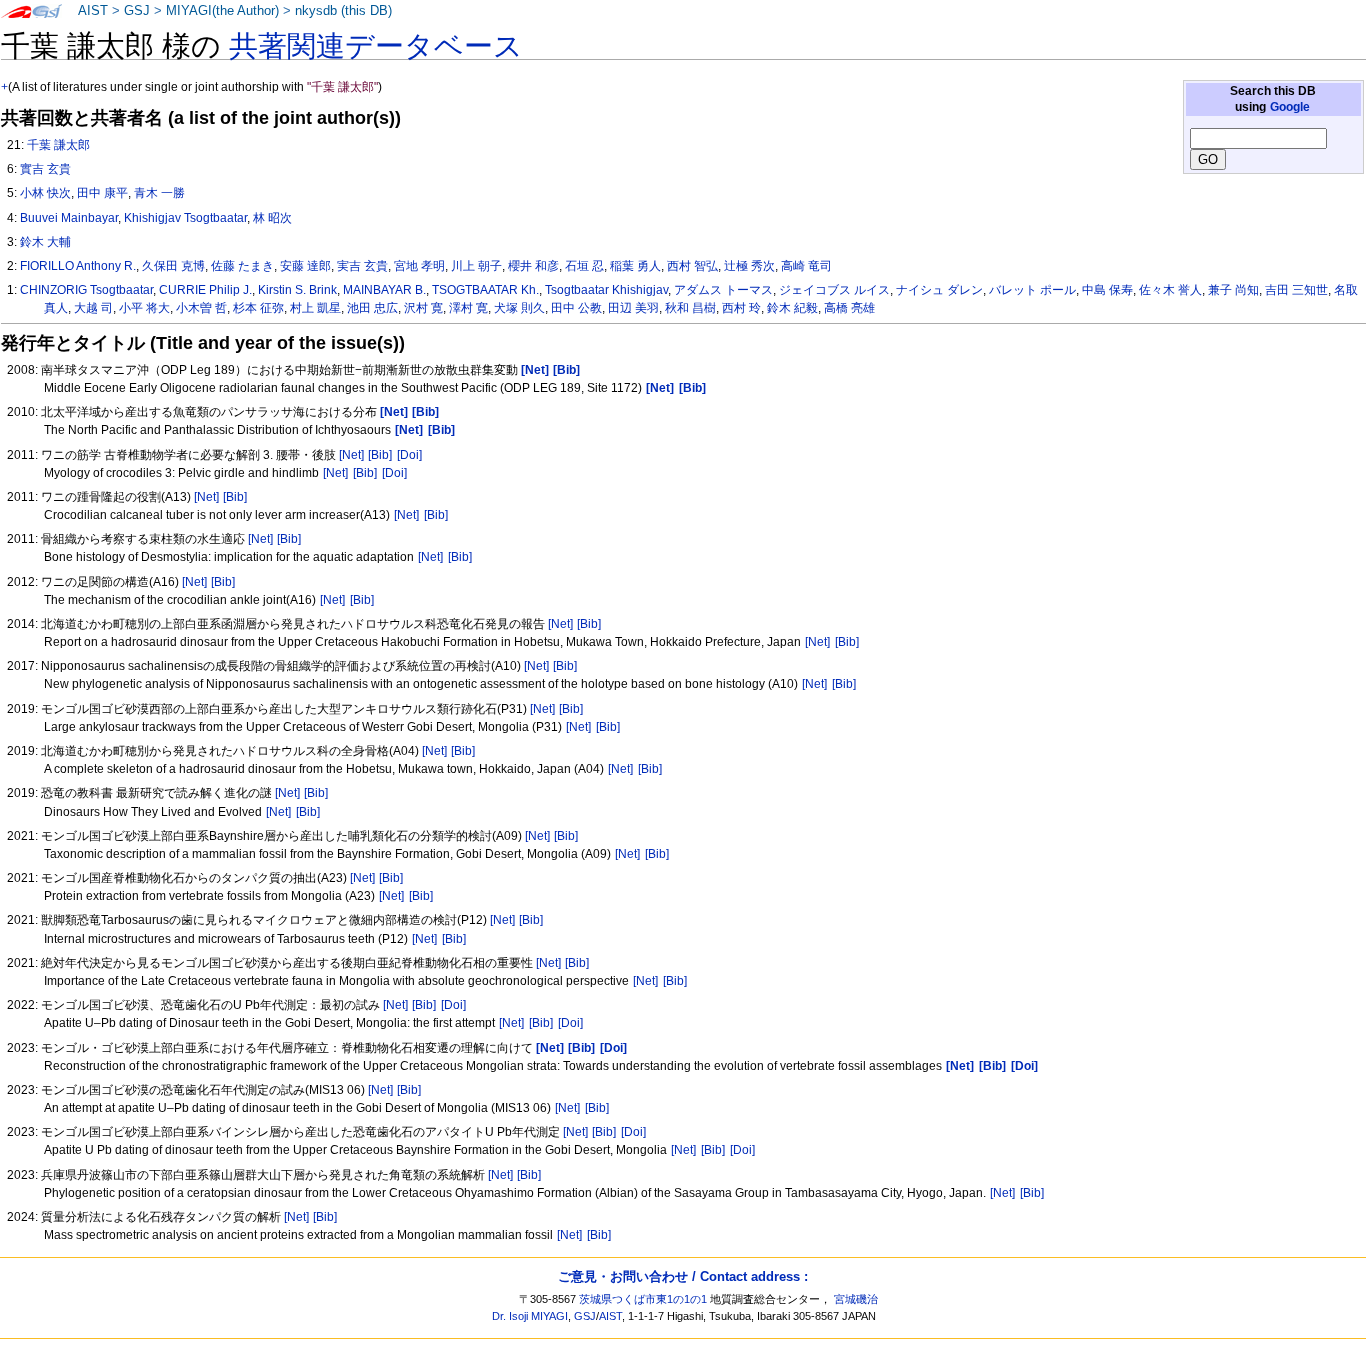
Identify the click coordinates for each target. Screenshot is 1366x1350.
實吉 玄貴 (45, 169)
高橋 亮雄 (849, 308)
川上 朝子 (476, 266)
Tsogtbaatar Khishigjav (606, 290)
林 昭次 (272, 218)
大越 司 (93, 308)
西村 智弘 (692, 266)
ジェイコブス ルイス (834, 290)
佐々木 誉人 (1170, 290)
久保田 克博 (173, 266)
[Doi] (409, 455)
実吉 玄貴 (362, 266)
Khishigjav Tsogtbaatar (185, 218)
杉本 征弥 (258, 308)
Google (1290, 107)
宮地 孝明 (419, 266)
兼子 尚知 (1233, 290)
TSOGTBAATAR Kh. (485, 290)
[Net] (351, 455)
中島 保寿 (1107, 290)
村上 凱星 (315, 308)
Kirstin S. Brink (297, 290)
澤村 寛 (468, 308)
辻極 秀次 (749, 266)
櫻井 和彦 (533, 266)
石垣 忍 (584, 266)
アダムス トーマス (723, 290)
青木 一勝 (159, 193)
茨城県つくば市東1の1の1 (643, 1299)
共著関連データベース (376, 46)
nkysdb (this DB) (343, 11)
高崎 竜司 (806, 266)
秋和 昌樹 (690, 308)
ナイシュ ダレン (939, 290)
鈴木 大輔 (45, 242)
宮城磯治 (856, 1299)
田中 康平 (102, 193)
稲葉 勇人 (635, 266)
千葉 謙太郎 (58, 145)
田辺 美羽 (633, 308)
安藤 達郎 (305, 266)
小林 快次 (45, 193)
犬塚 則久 (519, 308)
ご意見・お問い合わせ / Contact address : (683, 1276)
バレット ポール (1032, 290)
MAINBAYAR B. (384, 290)
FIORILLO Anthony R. (78, 266)
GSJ (137, 11)
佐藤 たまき (242, 266)
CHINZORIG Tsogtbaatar (86, 290)
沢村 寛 (423, 308)
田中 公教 (576, 308)
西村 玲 (741, 308)
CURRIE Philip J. (205, 290)
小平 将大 (144, 308)
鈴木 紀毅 (792, 308)
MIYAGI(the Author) (222, 11)
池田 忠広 (372, 308)
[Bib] (380, 455)
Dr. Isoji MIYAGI (530, 1316)
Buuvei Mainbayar (69, 218)
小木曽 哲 (201, 308)
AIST (93, 11)
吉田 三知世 (1296, 290)
